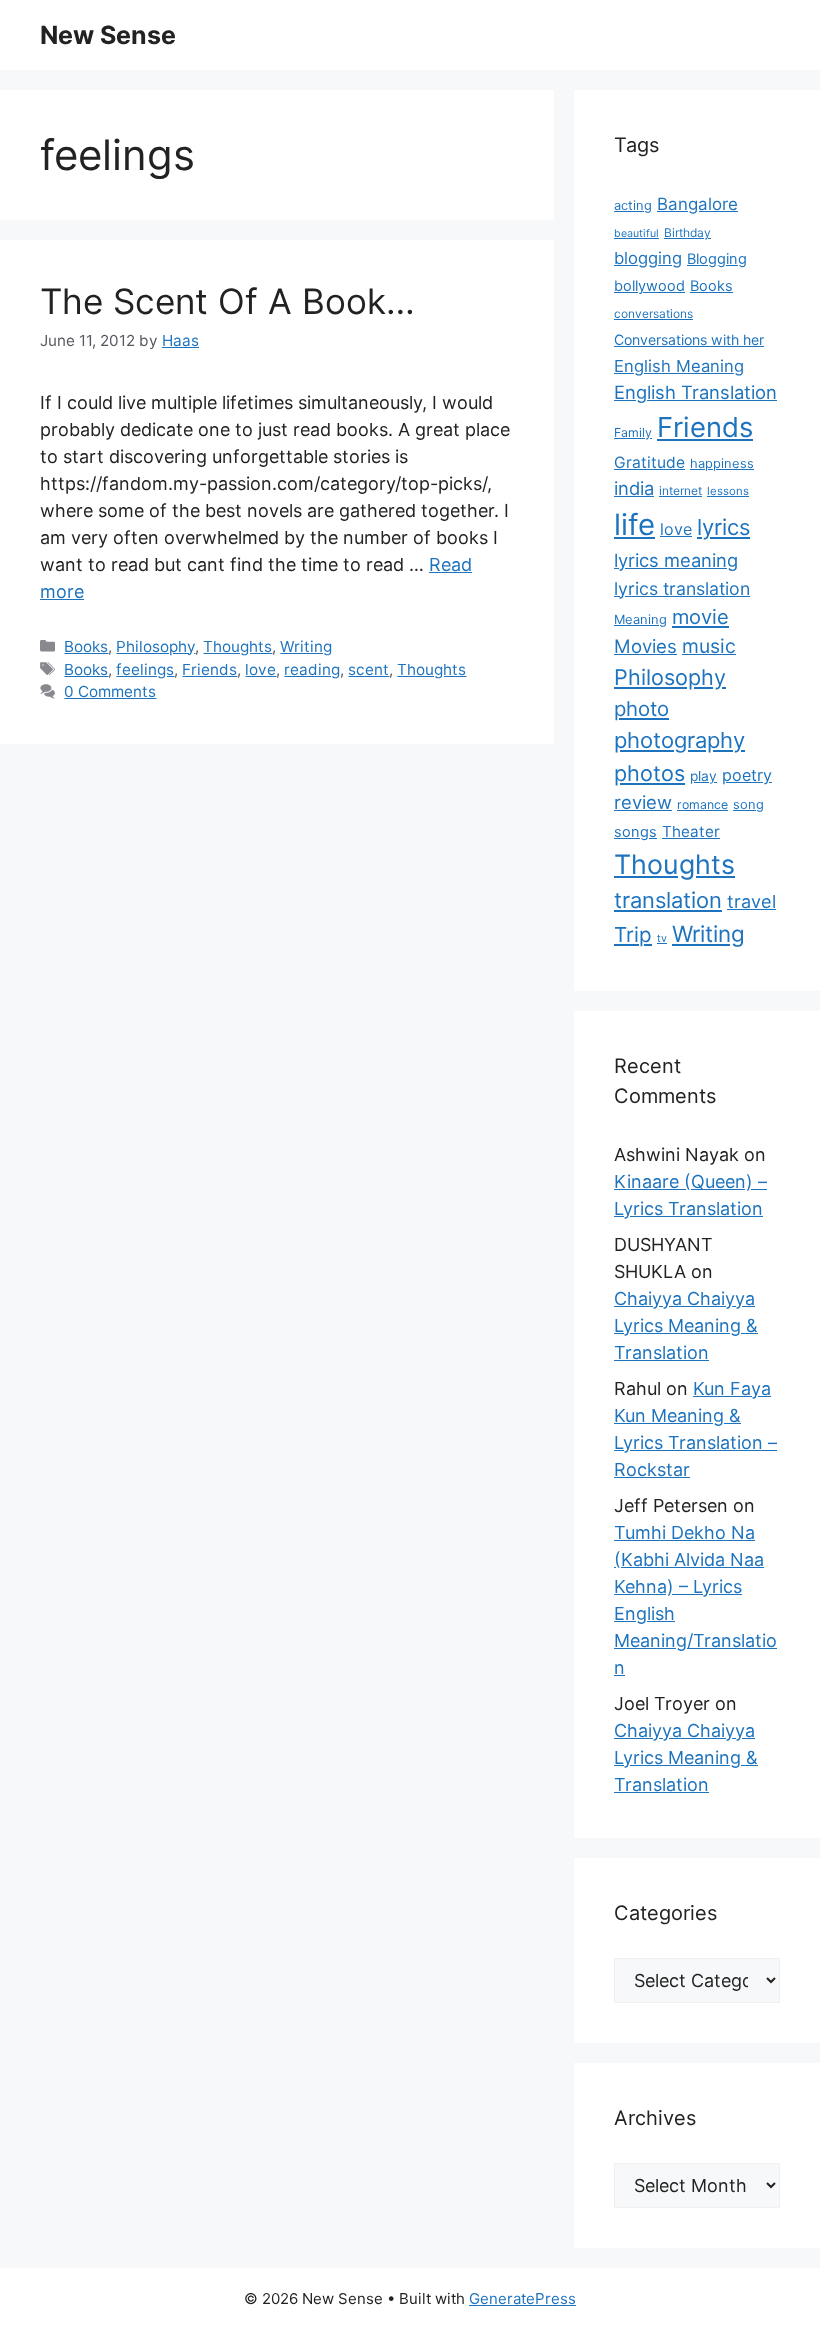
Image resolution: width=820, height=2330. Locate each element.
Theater (691, 831)
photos (649, 773)
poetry (747, 775)
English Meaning (679, 366)
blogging (648, 258)
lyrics (723, 527)
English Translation (695, 392)
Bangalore (697, 204)
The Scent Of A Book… (227, 301)
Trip (633, 934)
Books (86, 646)
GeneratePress (522, 2298)
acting (633, 205)
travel (751, 901)
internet (680, 490)
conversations (653, 313)
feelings (145, 669)
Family (633, 432)
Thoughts (237, 646)
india (634, 488)
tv (662, 938)
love (260, 669)
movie (700, 617)
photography (679, 740)
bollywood (649, 286)
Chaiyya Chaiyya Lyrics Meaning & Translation (686, 1325)
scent (368, 669)
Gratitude (649, 462)
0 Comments (110, 691)
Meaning (640, 619)
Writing (306, 646)
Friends (209, 669)
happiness (722, 463)
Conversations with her (689, 339)
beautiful (636, 233)
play (703, 776)
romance (702, 804)
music (709, 646)
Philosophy (155, 646)
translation (668, 900)
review (643, 802)
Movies (645, 646)
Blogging (717, 259)
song (748, 804)
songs (635, 832)
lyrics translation (682, 588)
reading (312, 669)
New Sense (108, 35)
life (634, 524)
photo (641, 708)
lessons (728, 491)
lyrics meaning (676, 560)
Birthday (687, 232)
